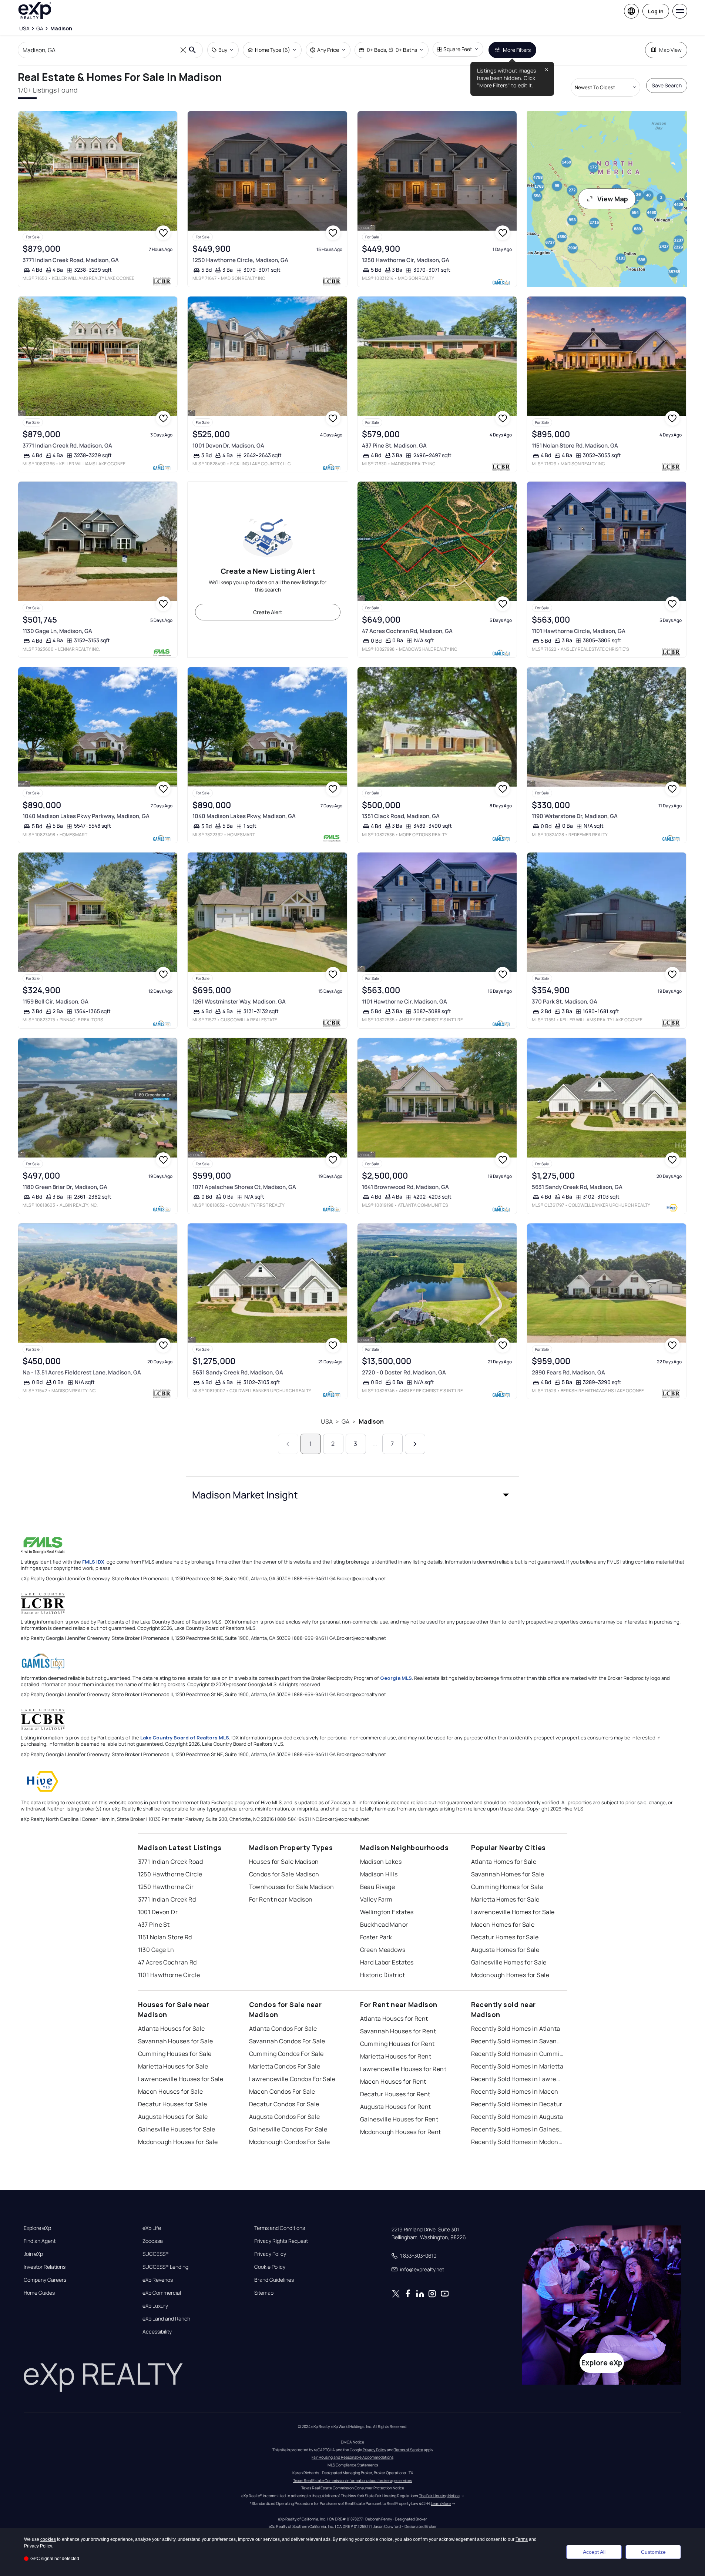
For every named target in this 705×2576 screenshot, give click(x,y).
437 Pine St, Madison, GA (394, 445)
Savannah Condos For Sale (287, 2041)
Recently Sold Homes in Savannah (517, 2041)
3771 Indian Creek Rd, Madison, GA (67, 445)
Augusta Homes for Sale (505, 1950)
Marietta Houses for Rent (396, 2056)
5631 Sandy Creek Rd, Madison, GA (577, 1187)
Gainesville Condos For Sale (288, 2129)
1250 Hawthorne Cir (166, 1887)
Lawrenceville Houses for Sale (181, 2079)
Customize (653, 2552)
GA (345, 1421)
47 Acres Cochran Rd (167, 1962)
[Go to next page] (415, 1444)
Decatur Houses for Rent (395, 2094)
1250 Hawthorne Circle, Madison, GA (240, 260)
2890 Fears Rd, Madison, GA (568, 1372)
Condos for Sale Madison (284, 1874)
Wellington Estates (387, 1912)
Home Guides (39, 2293)
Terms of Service (409, 2450)
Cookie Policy (270, 2267)
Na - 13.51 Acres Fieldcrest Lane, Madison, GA (82, 1372)
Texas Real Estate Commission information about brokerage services (352, 2480)
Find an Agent (40, 2241)
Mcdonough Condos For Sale (290, 2142)
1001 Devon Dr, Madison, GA (228, 445)
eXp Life (152, 2228)
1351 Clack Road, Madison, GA (401, 816)
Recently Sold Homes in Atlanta (516, 2029)
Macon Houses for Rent (393, 2081)
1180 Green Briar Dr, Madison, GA (65, 1187)
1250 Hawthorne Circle (170, 1874)
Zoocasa (153, 2241)
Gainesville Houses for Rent (399, 2119)
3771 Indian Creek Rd (167, 1899)
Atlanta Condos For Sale (283, 2029)
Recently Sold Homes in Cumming (517, 2054)
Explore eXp (37, 2228)
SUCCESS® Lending (165, 2267)
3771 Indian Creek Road (171, 1862)
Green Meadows (383, 1950)
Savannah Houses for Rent (398, 2031)
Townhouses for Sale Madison (292, 1887)
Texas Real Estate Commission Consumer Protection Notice (353, 2488)
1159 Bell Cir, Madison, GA (56, 1001)
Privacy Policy (270, 2254)
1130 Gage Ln (156, 1950)
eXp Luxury (155, 2306)
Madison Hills (379, 1874)
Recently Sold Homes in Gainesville (517, 2129)
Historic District (382, 1975)
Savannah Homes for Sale (508, 1874)
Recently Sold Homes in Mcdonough (517, 2142)
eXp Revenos (158, 2280)
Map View (670, 50)
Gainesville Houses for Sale (177, 2129)
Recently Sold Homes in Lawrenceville (517, 2079)
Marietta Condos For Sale (285, 2066)
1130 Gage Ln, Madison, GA (57, 631)
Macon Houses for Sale (171, 2091)
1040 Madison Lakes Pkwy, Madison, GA (244, 816)
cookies (48, 2539)
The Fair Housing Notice (439, 2496)
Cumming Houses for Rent (397, 2044)
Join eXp (33, 2254)
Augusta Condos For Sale (285, 2117)
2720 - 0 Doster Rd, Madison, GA (404, 1372)
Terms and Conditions (280, 2228)
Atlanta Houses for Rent (394, 2019)
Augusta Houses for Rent (396, 2107)
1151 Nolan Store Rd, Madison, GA (575, 445)
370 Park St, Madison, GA (565, 1001)
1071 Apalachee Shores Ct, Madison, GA (244, 1187)
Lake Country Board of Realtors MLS (185, 1738)
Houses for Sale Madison (284, 1862)
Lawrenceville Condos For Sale (292, 2079)
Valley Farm (376, 1899)
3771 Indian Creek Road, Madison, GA (71, 260)
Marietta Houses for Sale (173, 2066)
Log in (656, 11)
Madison (371, 1421)
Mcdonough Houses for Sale (178, 2142)
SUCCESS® (156, 2254)
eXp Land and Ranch (166, 2319)
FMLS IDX (93, 1562)
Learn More (441, 2503)
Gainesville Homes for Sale (509, 1962)
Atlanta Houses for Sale (172, 2029)
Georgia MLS (396, 1678)
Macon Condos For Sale (282, 2091)
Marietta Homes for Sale (505, 1899)
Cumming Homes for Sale (507, 1887)
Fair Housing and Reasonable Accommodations (352, 2457)
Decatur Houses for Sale (173, 2104)
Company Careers (45, 2280)
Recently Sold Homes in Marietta (517, 2066)
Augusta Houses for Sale (173, 2117)
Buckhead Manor (384, 1925)
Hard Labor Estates (387, 1962)
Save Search (667, 85)
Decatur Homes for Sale (505, 1937)
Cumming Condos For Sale (286, 2054)
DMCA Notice (352, 2442)
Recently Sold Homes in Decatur (517, 2104)
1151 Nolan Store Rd (165, 1937)
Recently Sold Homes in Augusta (517, 2117)
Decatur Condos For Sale (284, 2104)
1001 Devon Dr (158, 1912)
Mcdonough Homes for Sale (510, 1975)
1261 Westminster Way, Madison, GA (239, 1001)
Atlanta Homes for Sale (504, 1862)
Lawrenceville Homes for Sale (513, 1912)
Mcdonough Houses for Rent (401, 2132)
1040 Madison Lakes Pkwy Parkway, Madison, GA (86, 816)
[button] (353, 1495)
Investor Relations (45, 2267)
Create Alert (268, 612)
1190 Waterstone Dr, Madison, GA (575, 816)
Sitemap (264, 2293)
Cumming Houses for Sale (175, 2054)
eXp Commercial (162, 2293)
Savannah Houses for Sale (176, 2041)
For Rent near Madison (281, 1899)
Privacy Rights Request (281, 2241)
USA (327, 1421)
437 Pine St (154, 1925)
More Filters (517, 50)
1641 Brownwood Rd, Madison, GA (405, 1187)
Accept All (594, 2552)
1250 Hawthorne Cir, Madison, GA (406, 260)
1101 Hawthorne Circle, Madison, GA (579, 631)
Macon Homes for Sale (503, 1925)
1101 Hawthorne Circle (169, 1975)
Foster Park (376, 1937)
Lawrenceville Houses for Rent (403, 2069)
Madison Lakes (381, 1862)
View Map (613, 199)
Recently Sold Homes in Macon (515, 2091)
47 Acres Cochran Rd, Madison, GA (407, 631)
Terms (522, 2539)
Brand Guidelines (274, 2280)
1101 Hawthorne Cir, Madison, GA (404, 1001)
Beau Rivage (378, 1887)
